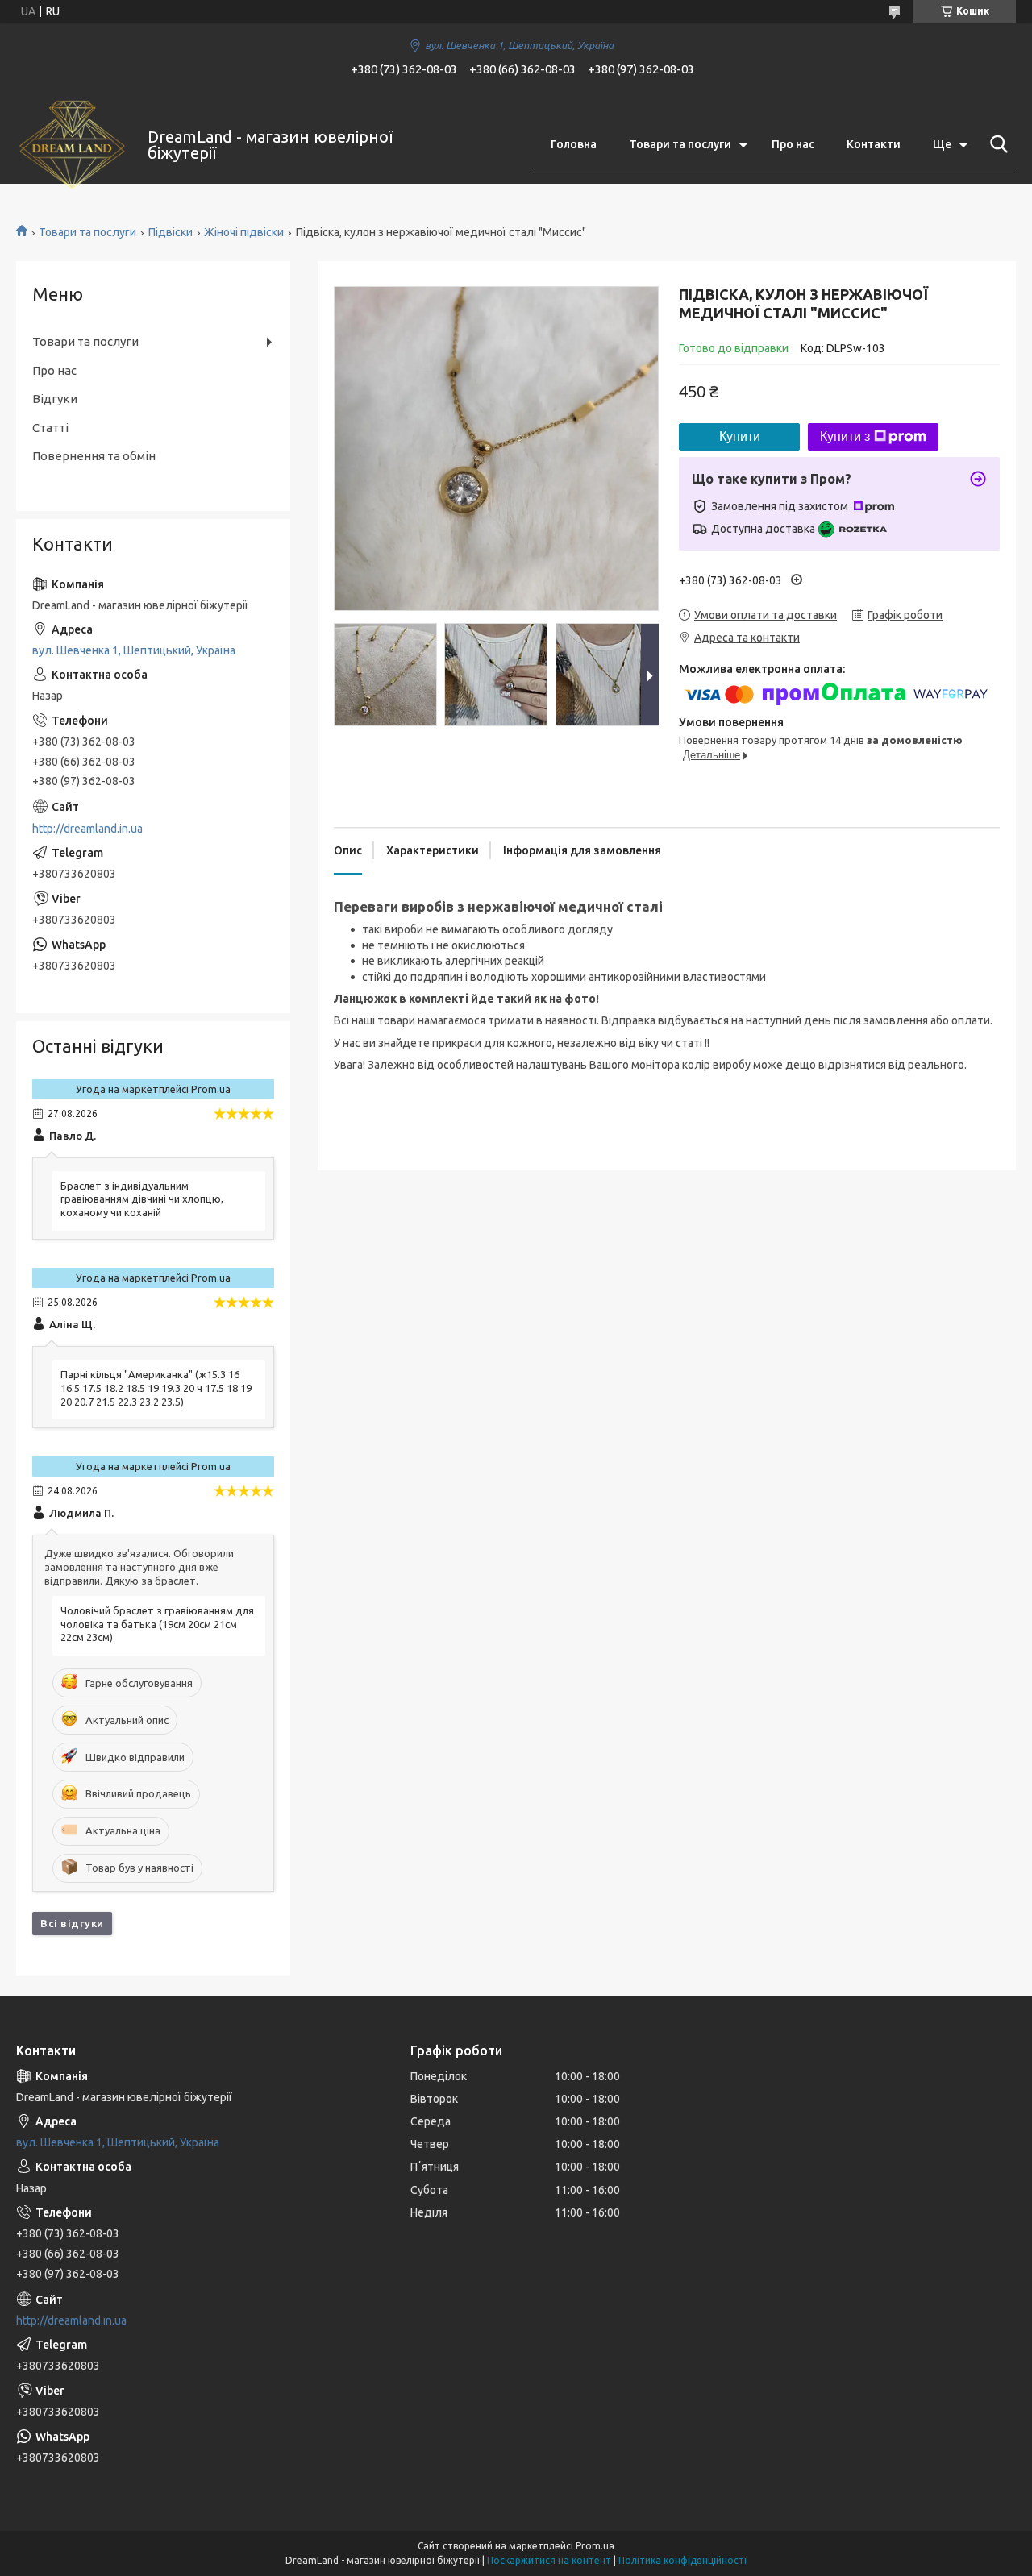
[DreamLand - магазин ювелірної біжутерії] (72, 145)
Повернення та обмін (94, 456)
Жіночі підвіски (244, 232)
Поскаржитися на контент (549, 2560)
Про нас (793, 144)
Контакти (874, 144)
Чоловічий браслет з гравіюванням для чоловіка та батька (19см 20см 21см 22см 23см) (157, 1624)
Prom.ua (595, 2546)
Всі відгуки (72, 1923)
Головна (574, 144)
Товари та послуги (680, 144)
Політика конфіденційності (682, 2560)
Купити (740, 436)
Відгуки (55, 399)
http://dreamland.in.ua (87, 829)
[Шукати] (996, 144)
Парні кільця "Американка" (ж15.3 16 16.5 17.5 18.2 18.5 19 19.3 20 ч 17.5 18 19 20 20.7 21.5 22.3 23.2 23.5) (156, 1388)
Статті (50, 428)
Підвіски (171, 232)
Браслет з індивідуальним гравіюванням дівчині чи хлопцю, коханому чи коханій (142, 1199)
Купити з (845, 436)
